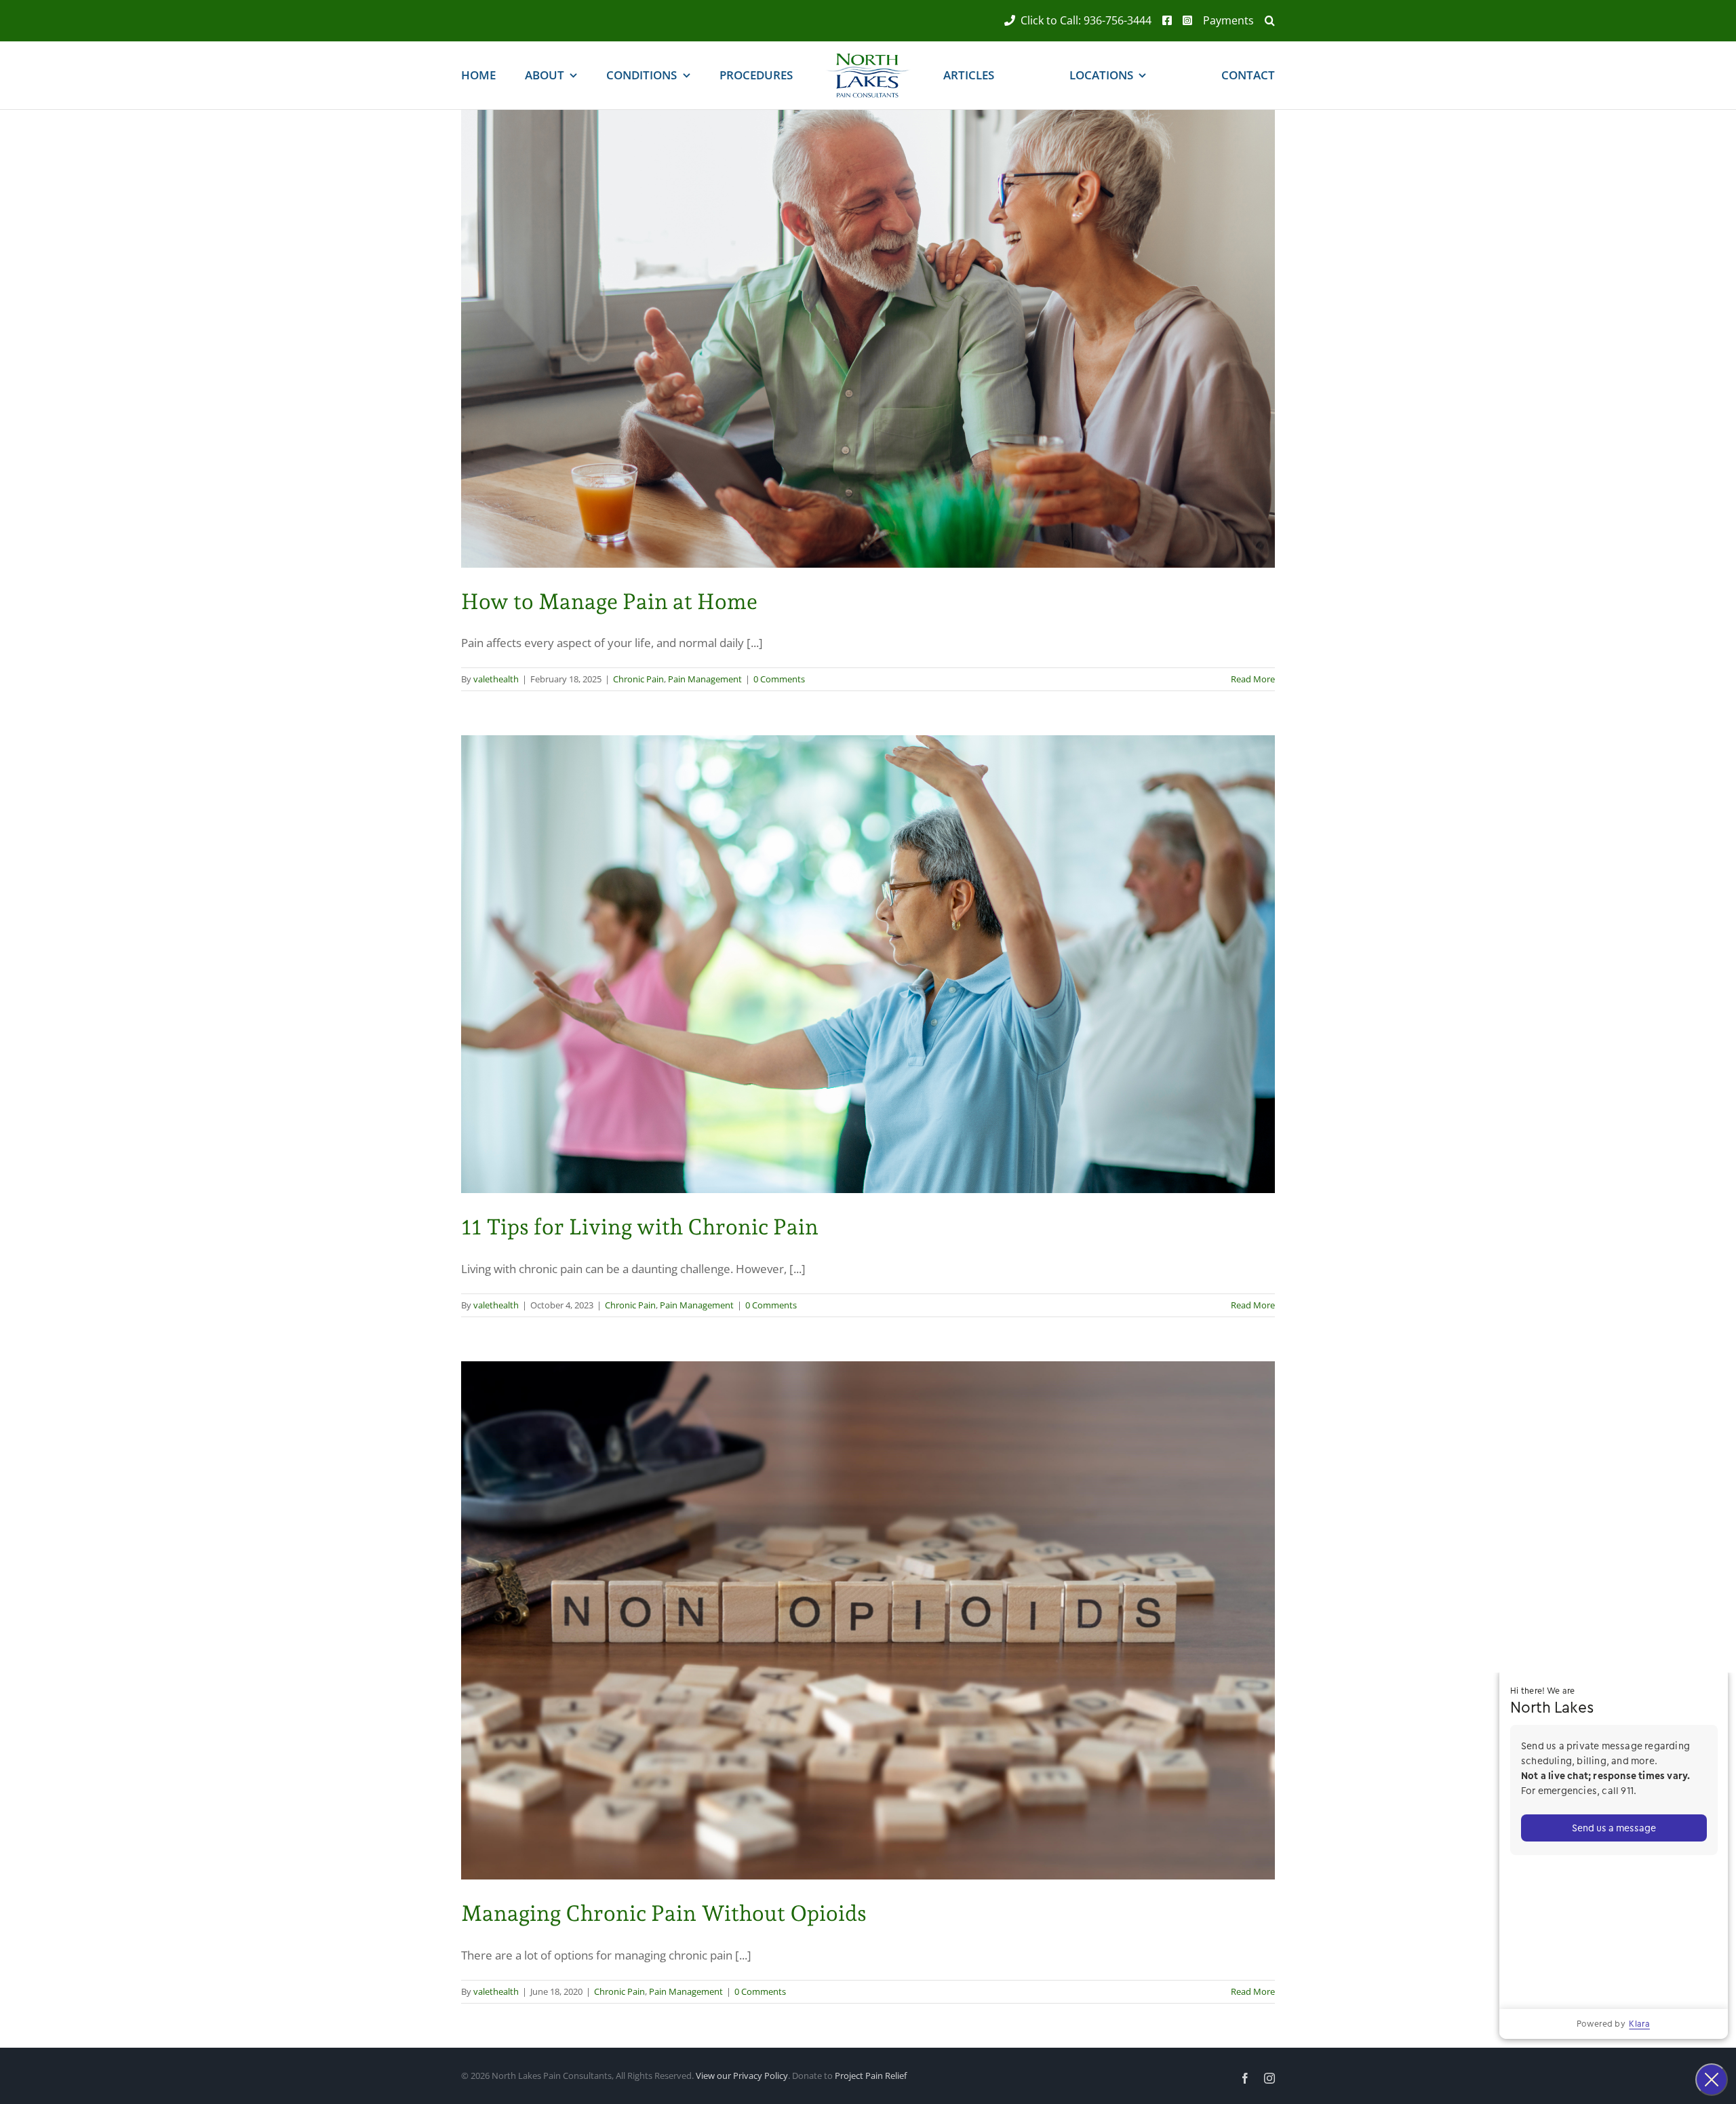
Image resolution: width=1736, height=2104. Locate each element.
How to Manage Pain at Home (609, 602)
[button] (1264, 21)
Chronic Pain (638, 679)
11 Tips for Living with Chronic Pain (640, 1227)
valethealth (496, 679)
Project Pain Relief (871, 2076)
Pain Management (705, 679)
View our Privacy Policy (742, 2076)
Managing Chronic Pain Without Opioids (664, 1913)
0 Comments (779, 679)
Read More (1253, 679)
